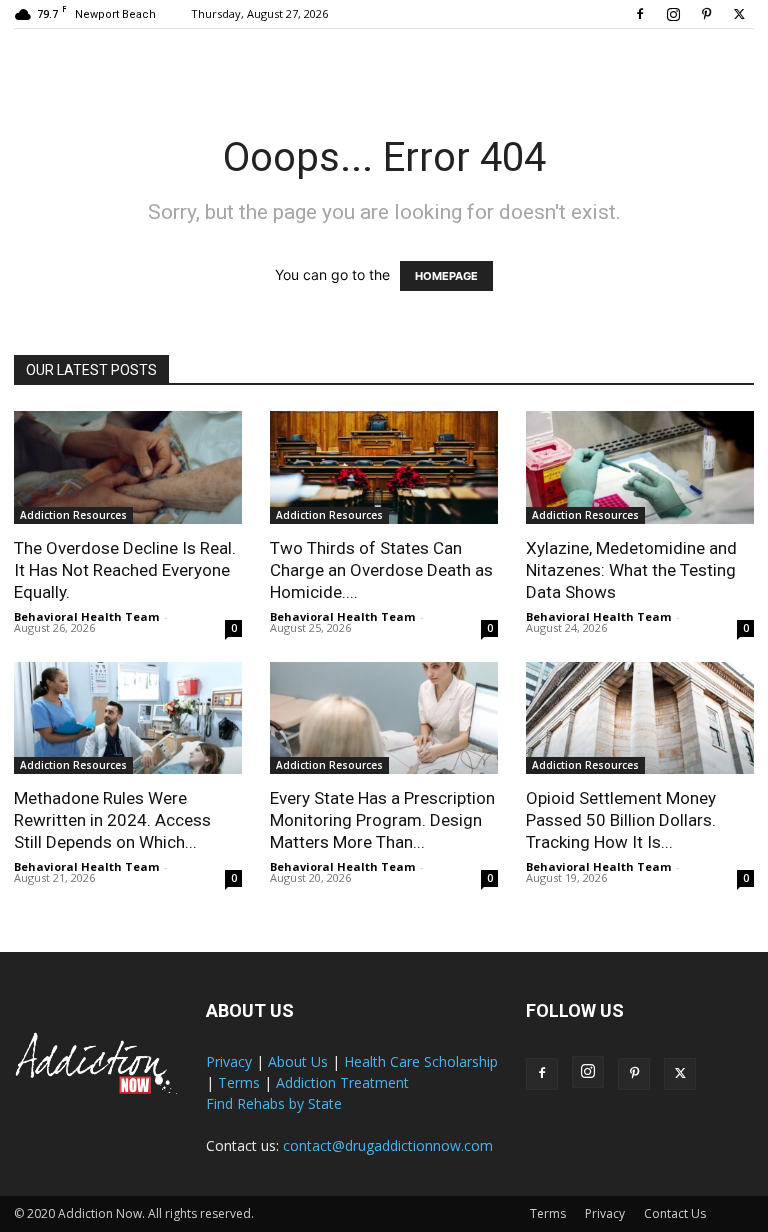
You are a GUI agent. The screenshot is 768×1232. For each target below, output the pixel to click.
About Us (298, 1061)
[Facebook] (640, 14)
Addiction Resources (73, 515)
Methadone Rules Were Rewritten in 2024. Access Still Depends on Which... (112, 820)
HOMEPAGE (446, 276)
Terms (239, 1082)
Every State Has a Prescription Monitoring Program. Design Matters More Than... (382, 820)
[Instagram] (673, 14)
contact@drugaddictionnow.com (388, 1145)
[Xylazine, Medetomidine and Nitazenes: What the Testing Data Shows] (640, 467)
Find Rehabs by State (274, 1103)
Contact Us (675, 1213)
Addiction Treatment (342, 1082)
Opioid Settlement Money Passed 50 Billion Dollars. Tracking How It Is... (621, 820)
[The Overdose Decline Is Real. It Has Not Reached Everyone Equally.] (128, 467)
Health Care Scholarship (421, 1061)
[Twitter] (739, 14)
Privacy (229, 1061)
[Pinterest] (706, 14)
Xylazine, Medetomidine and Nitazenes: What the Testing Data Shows (631, 570)
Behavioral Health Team (86, 616)
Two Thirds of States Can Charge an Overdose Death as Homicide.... (381, 570)
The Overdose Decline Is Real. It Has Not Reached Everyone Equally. (125, 570)
